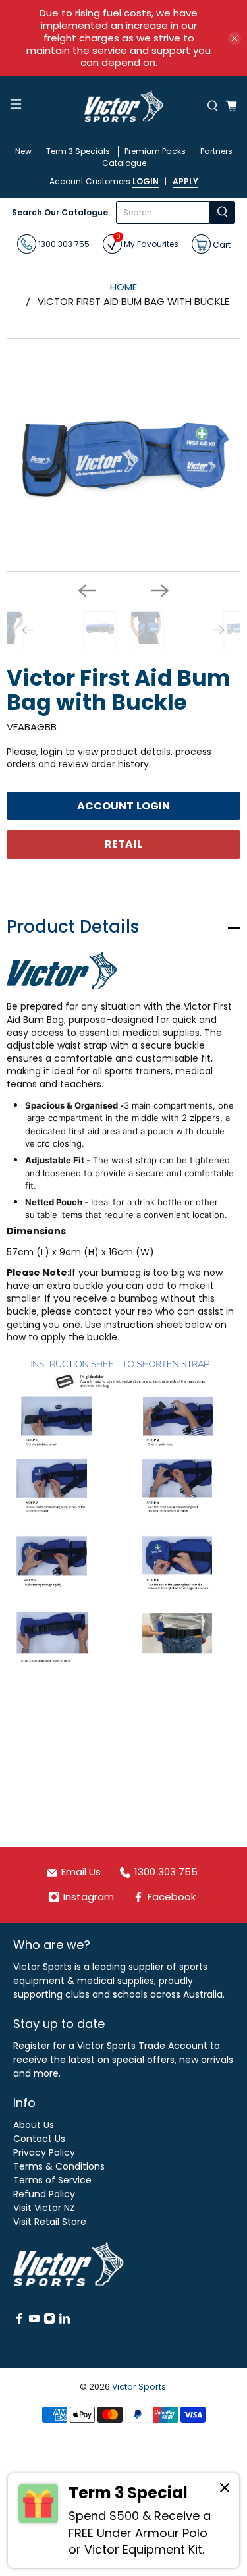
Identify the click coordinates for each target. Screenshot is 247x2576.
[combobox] (163, 212)
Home (123, 287)
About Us (34, 2125)
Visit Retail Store (50, 2222)
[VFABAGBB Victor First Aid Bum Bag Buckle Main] (123, 455)
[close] (234, 38)
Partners (216, 151)
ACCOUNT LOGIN (123, 806)
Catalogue (124, 163)
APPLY (185, 181)
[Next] (160, 591)
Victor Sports (139, 2387)
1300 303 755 (63, 244)
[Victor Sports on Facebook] (19, 2321)
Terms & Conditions (59, 2166)
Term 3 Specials (78, 151)
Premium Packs (155, 151)
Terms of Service (52, 2180)
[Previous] (87, 591)
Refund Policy (44, 2194)
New (23, 151)
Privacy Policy (44, 2152)
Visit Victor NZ (44, 2208)
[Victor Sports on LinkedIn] (65, 2321)
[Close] (225, 2490)
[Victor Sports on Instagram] (49, 2321)
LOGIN (146, 181)
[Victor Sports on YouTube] (34, 2321)
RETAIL (123, 844)
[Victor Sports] (124, 106)
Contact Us (39, 2139)
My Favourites (147, 242)
